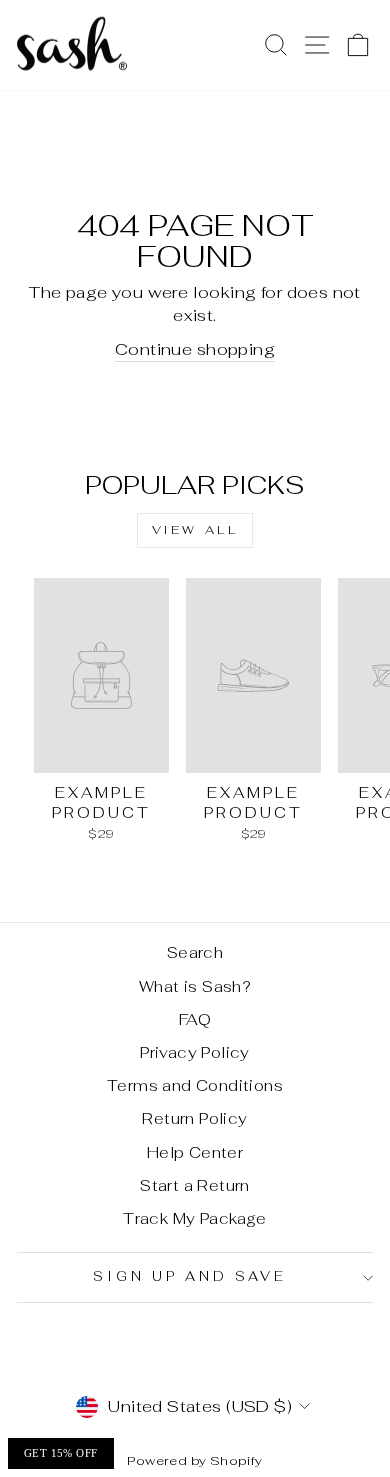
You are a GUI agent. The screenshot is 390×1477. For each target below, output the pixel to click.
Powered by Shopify (194, 1460)
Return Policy (194, 1118)
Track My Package (195, 1218)
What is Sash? (195, 986)
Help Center (195, 1152)
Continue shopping (195, 349)
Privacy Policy (195, 1052)
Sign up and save (190, 1276)
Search (195, 952)
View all (195, 530)
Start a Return (195, 1185)
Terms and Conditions (195, 1085)
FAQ (195, 1019)
